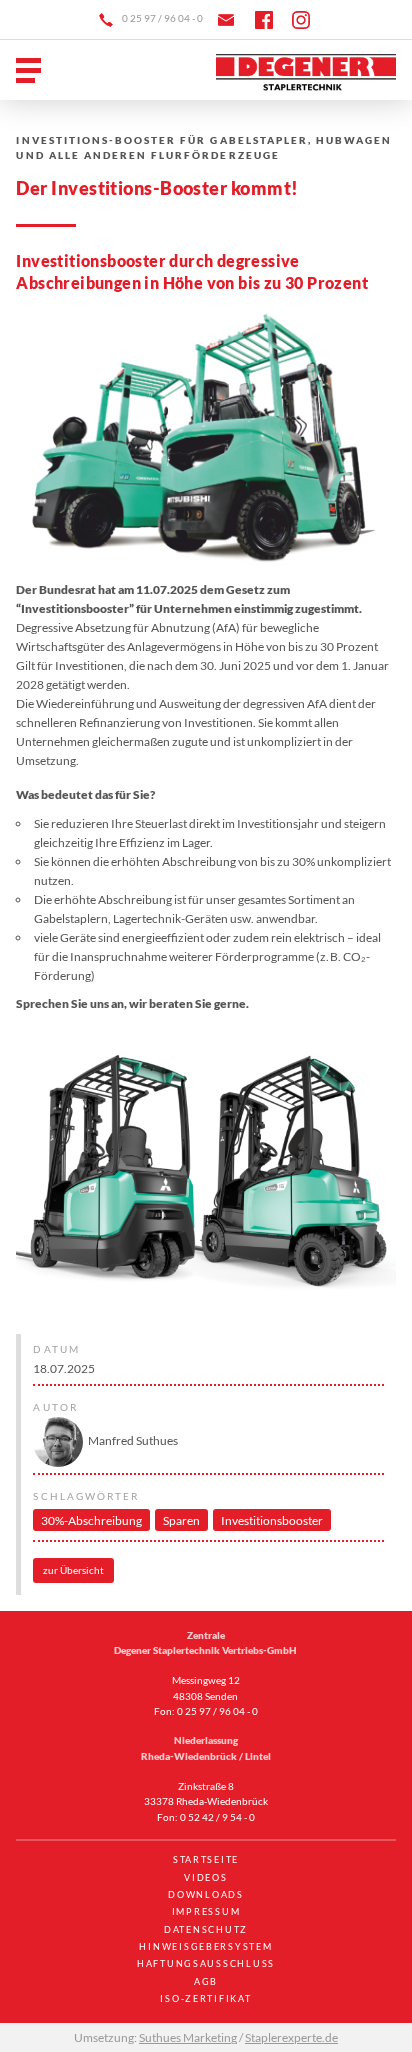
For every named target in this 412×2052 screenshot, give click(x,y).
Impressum (206, 1911)
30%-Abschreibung (91, 1520)
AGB (206, 1981)
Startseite (206, 1859)
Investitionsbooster (272, 1520)
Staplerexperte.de (291, 2037)
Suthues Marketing (188, 2037)
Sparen (181, 1520)
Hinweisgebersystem (205, 1946)
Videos (205, 1877)
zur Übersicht (73, 1570)
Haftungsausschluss (206, 1963)
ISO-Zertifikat (205, 1998)
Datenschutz (206, 1929)
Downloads (206, 1894)
